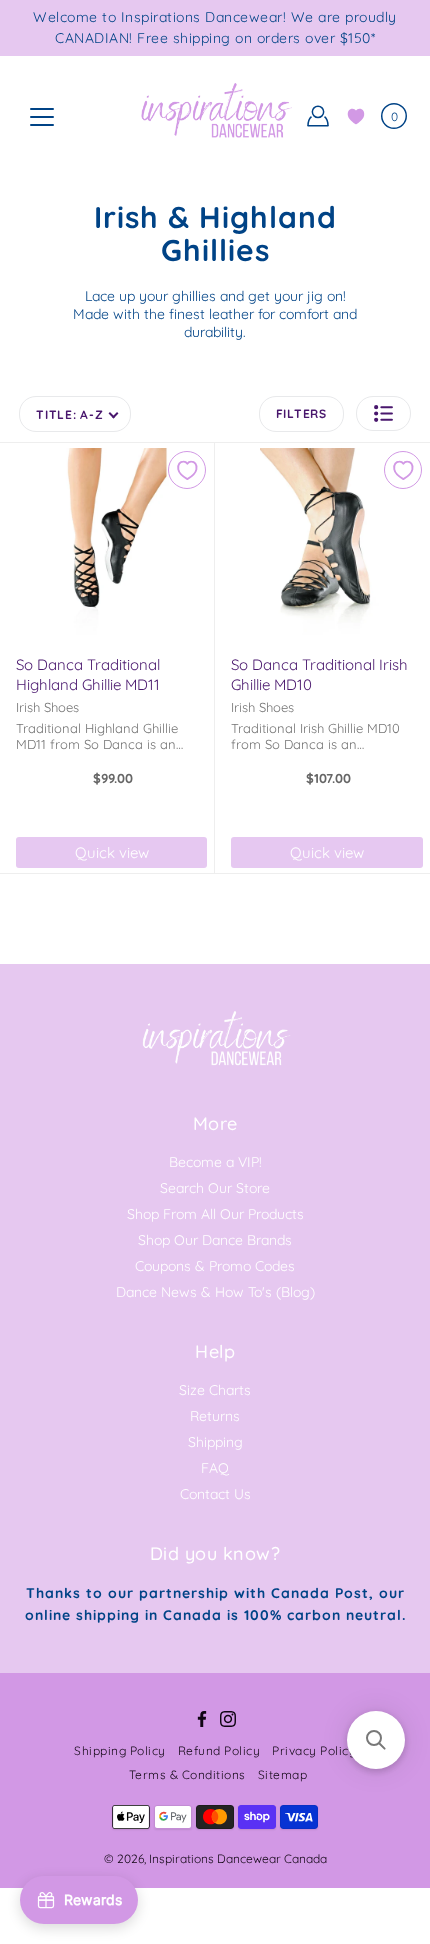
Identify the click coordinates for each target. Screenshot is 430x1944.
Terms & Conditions (187, 1774)
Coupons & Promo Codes (215, 1266)
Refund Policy (219, 1750)
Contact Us (215, 1494)
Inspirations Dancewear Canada (238, 1858)
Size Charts (215, 1390)
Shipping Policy (120, 1750)
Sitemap (283, 1774)
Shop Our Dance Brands (215, 1240)
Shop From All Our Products (215, 1214)
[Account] (318, 116)
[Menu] (42, 117)
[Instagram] (228, 1719)
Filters (301, 413)
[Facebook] (202, 1719)
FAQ (215, 1468)
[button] (383, 413)
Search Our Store (215, 1188)
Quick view (112, 852)
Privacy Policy (314, 1750)
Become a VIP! (215, 1162)
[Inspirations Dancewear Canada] (215, 116)
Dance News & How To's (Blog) (215, 1292)
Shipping (215, 1442)
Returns (215, 1416)
